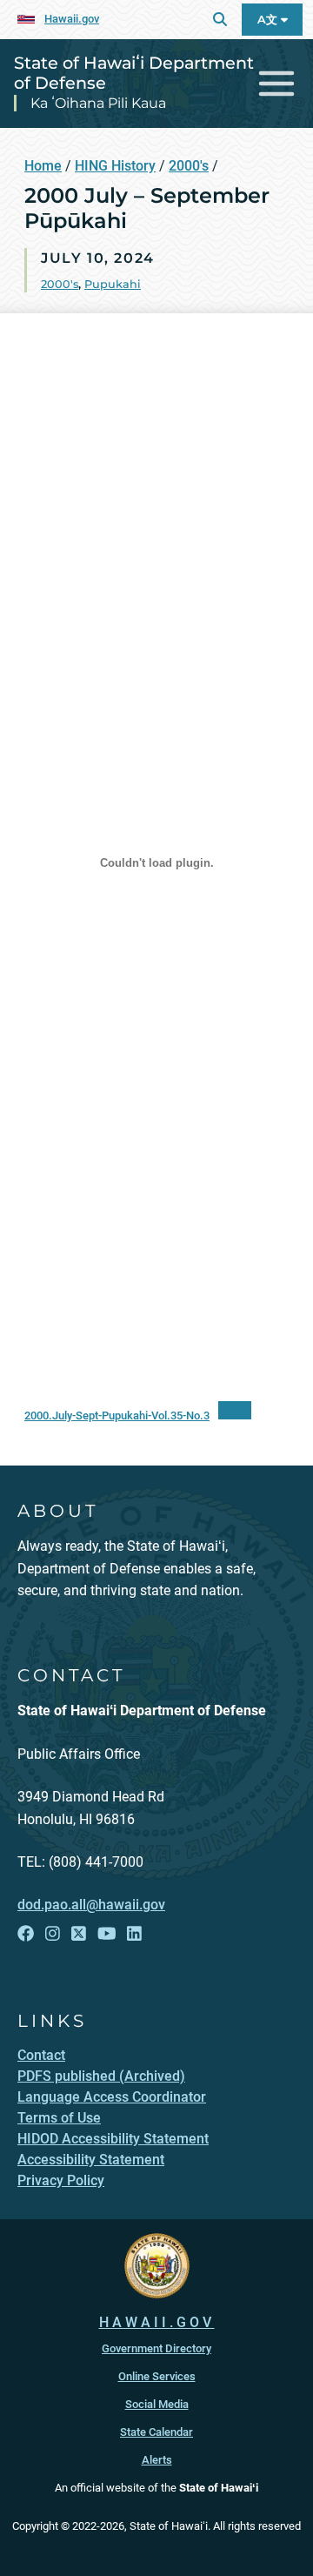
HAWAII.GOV (157, 2322)
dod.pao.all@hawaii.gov (91, 1905)
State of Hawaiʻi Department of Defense (134, 73)
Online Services (157, 2376)
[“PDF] (235, 1410)
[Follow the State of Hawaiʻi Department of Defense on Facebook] (26, 1934)
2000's (189, 166)
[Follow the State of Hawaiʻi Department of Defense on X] (79, 1934)
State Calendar (156, 2432)
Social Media (157, 2404)
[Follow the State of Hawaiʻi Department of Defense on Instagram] (53, 1934)
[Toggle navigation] (277, 84)
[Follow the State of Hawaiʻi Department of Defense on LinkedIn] (134, 1934)
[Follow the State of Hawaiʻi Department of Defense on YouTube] (107, 1934)
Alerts (157, 2460)
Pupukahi (113, 284)
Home (43, 166)
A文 (269, 20)
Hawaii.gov (72, 19)
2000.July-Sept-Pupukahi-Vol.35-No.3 (117, 1415)
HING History (115, 166)
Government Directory (156, 2348)
